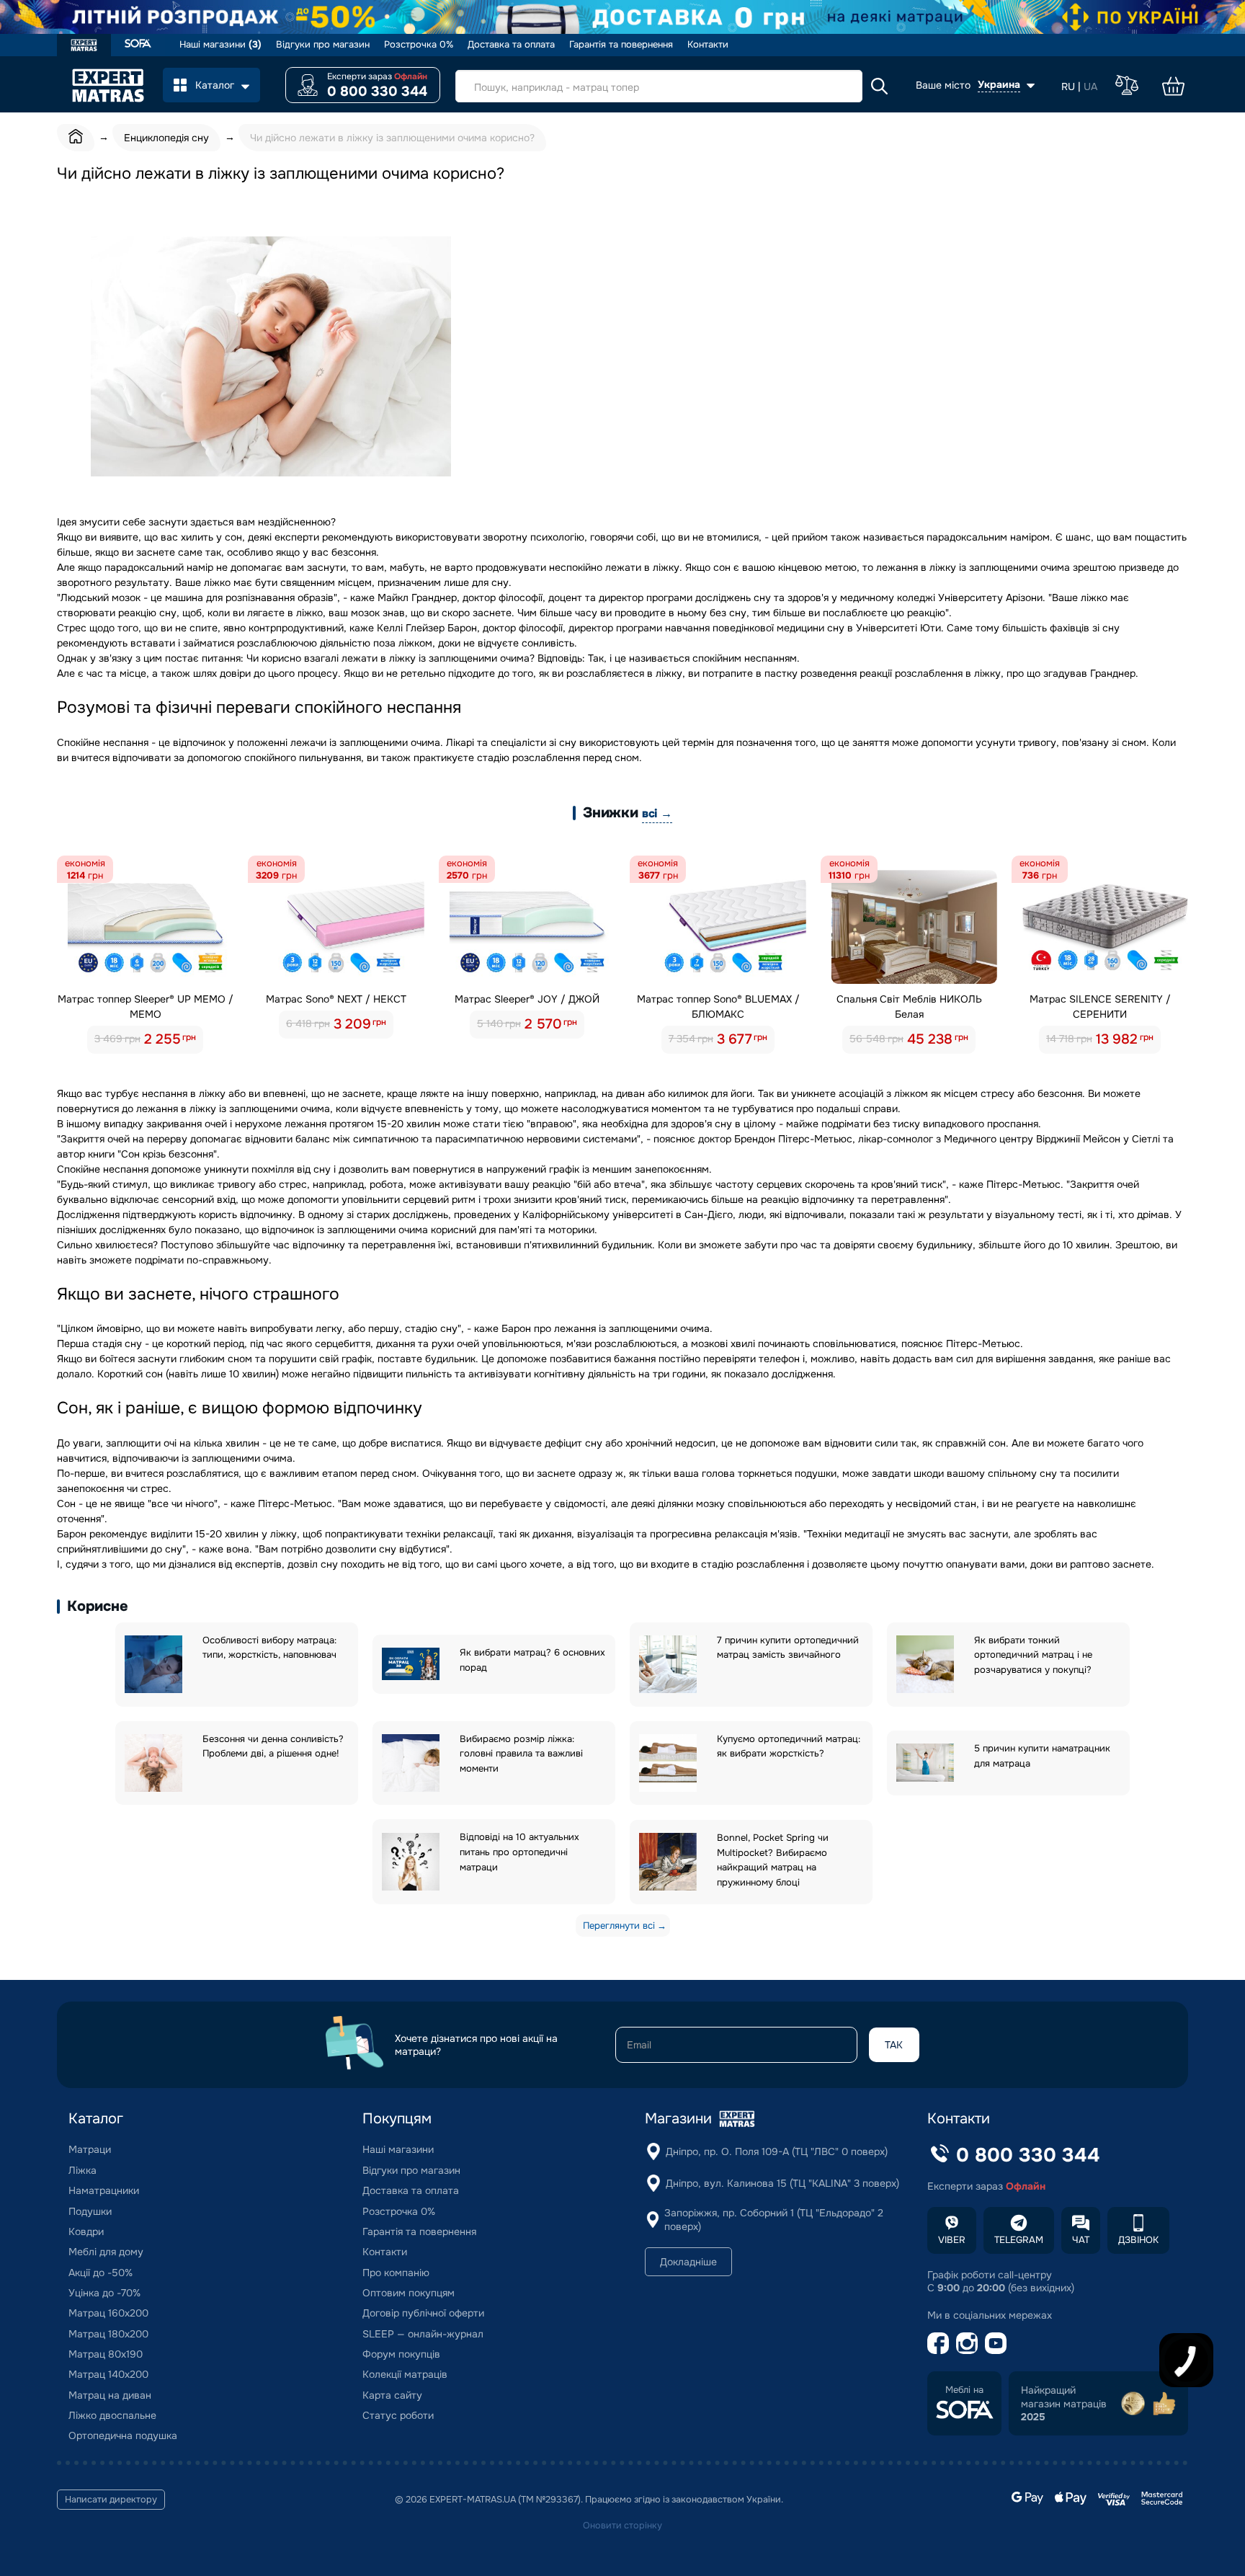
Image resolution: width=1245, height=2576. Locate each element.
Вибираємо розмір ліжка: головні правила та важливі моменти (521, 1754)
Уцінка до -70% (104, 2293)
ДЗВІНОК (1138, 2240)
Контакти (708, 45)
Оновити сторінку (622, 2526)
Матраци (90, 2149)
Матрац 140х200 (108, 2374)
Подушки (90, 2211)
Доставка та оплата (511, 45)
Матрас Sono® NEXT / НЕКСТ (336, 999)
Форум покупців (401, 2354)
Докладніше (688, 2262)
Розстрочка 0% (419, 45)
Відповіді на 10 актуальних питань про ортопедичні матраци (519, 1852)
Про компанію (396, 2273)
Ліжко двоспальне (112, 2415)
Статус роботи (398, 2415)
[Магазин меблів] (138, 45)
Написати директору (111, 2500)
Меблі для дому (106, 2252)
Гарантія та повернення (621, 45)
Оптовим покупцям (409, 2293)
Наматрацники (104, 2190)
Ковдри (86, 2231)
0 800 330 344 (377, 92)
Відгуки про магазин (323, 45)
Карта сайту (392, 2395)
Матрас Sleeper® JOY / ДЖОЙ (527, 999)
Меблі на (964, 2390)
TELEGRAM (1019, 2240)
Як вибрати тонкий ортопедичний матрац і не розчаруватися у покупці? (1033, 1655)
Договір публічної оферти (423, 2313)
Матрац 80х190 (106, 2354)
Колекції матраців (405, 2374)
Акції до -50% (101, 2273)
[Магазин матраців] (84, 47)
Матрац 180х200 (108, 2334)
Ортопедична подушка (123, 2435)
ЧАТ (1081, 2240)
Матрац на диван (110, 2395)
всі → (657, 813)
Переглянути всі (619, 1926)
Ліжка (82, 2170)
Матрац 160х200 (108, 2313)
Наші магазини (220, 45)
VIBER (952, 2240)
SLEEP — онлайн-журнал (423, 2334)
